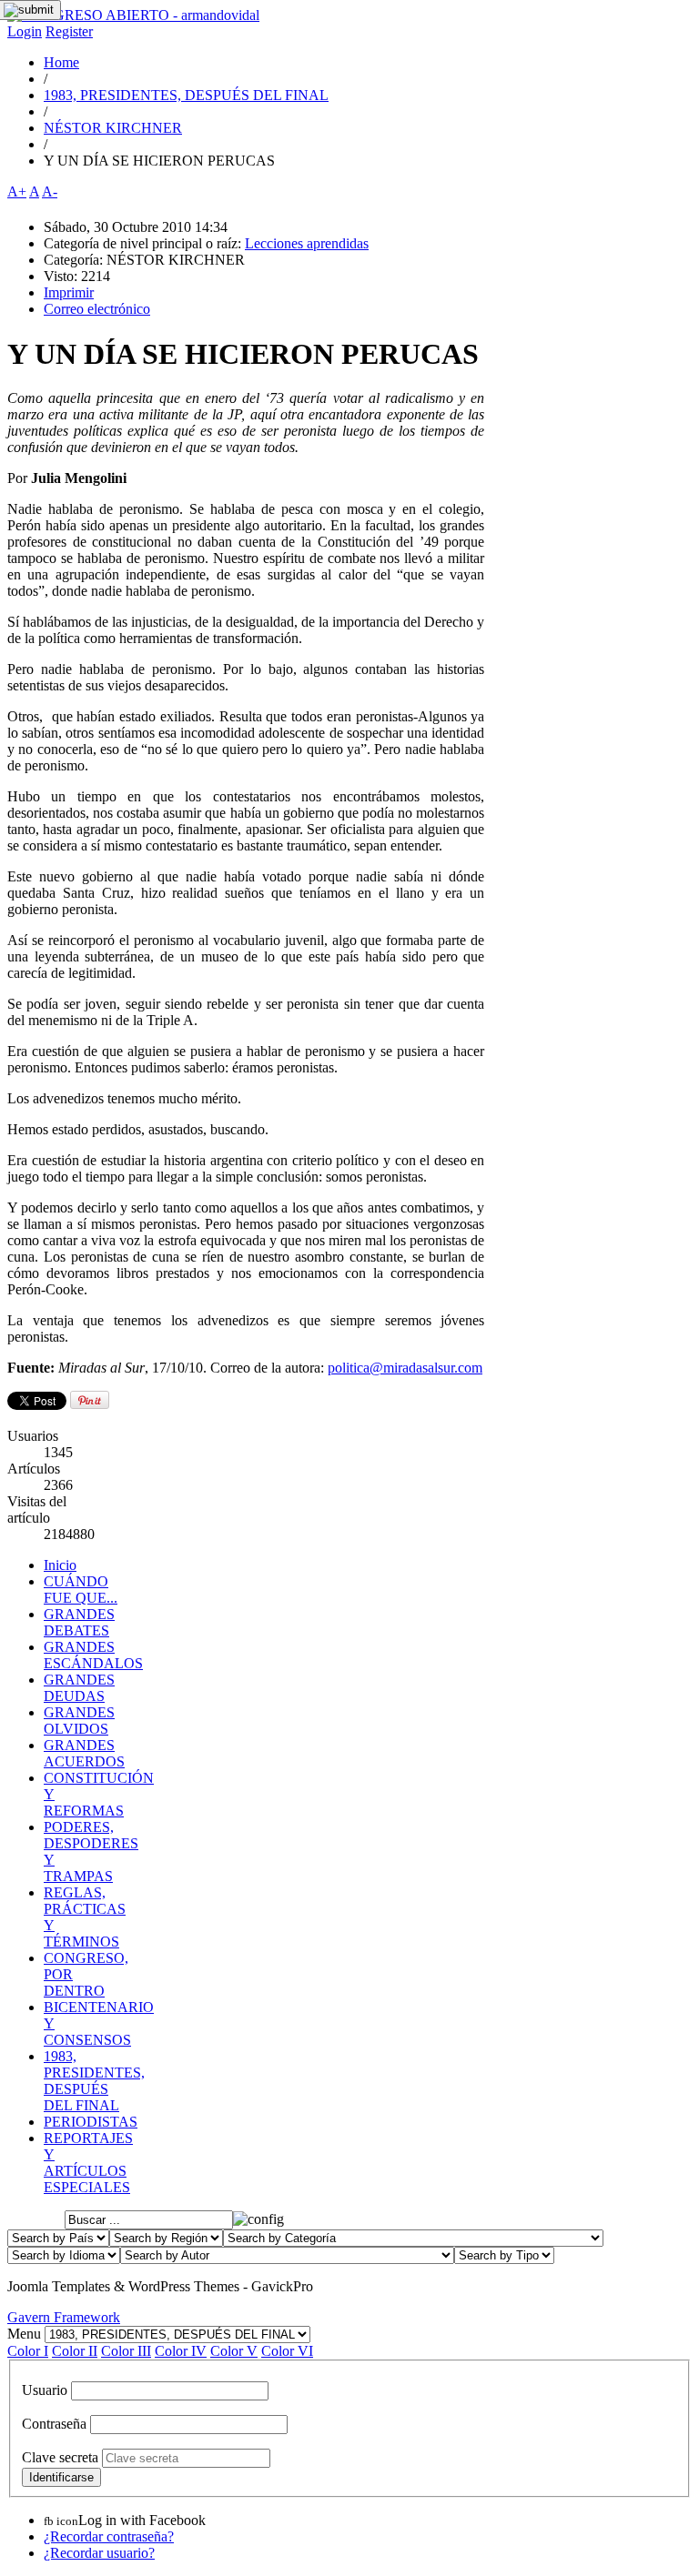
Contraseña (54, 2424)
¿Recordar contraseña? (109, 2536)
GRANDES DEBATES (79, 1622)
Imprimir (69, 292)
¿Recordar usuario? (99, 2553)
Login (25, 31)
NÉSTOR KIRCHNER (113, 128)
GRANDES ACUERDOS (84, 1753)
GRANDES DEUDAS (79, 1688)
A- (50, 191)
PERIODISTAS (91, 2122)
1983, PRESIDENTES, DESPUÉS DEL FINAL (186, 95)
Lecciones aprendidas (307, 243)
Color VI (287, 2351)
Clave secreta (60, 2457)
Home (61, 62)
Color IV (181, 2351)
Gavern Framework (64, 2317)
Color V (234, 2351)
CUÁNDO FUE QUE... (81, 1590)
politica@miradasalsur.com (405, 1368)
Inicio (60, 1565)
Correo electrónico (97, 309)
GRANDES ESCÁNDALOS (93, 1655)
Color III (126, 2351)
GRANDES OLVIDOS (79, 1721)
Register (69, 31)
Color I (28, 2351)
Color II (75, 2351)
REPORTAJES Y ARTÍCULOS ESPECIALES (88, 2163)
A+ (17, 191)
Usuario (45, 2390)
